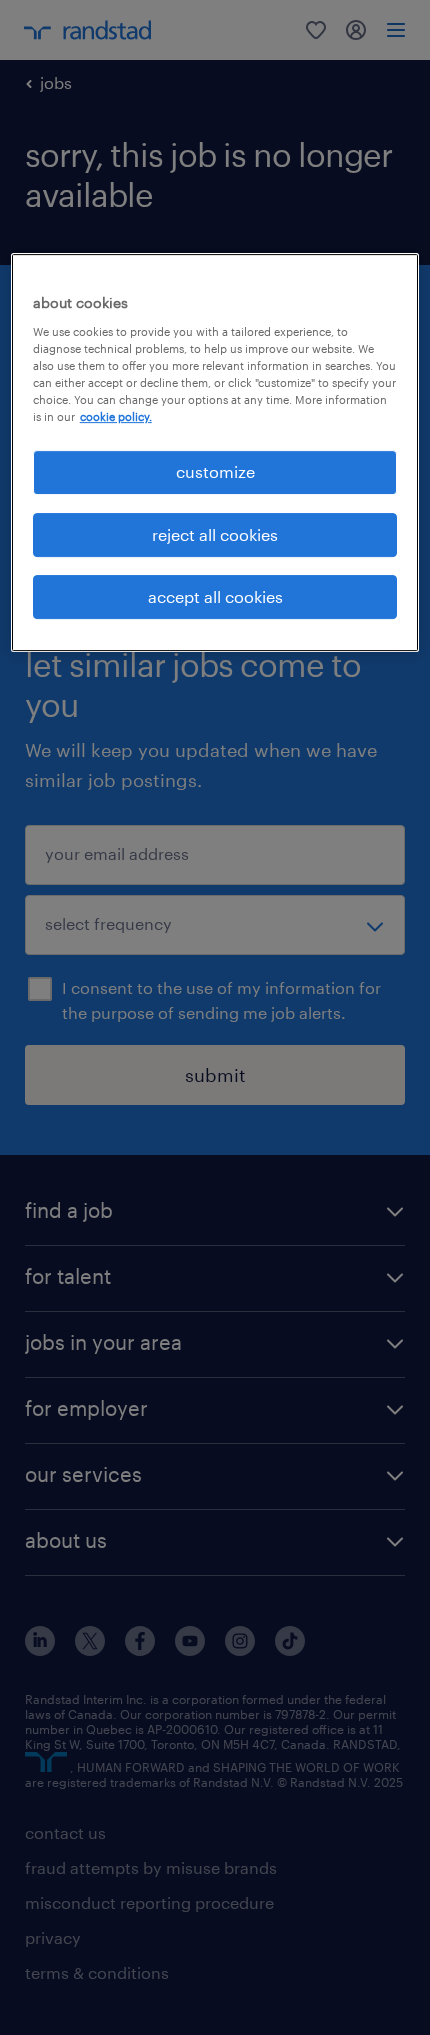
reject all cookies (215, 534)
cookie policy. (116, 416)
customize (215, 471)
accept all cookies (215, 596)
